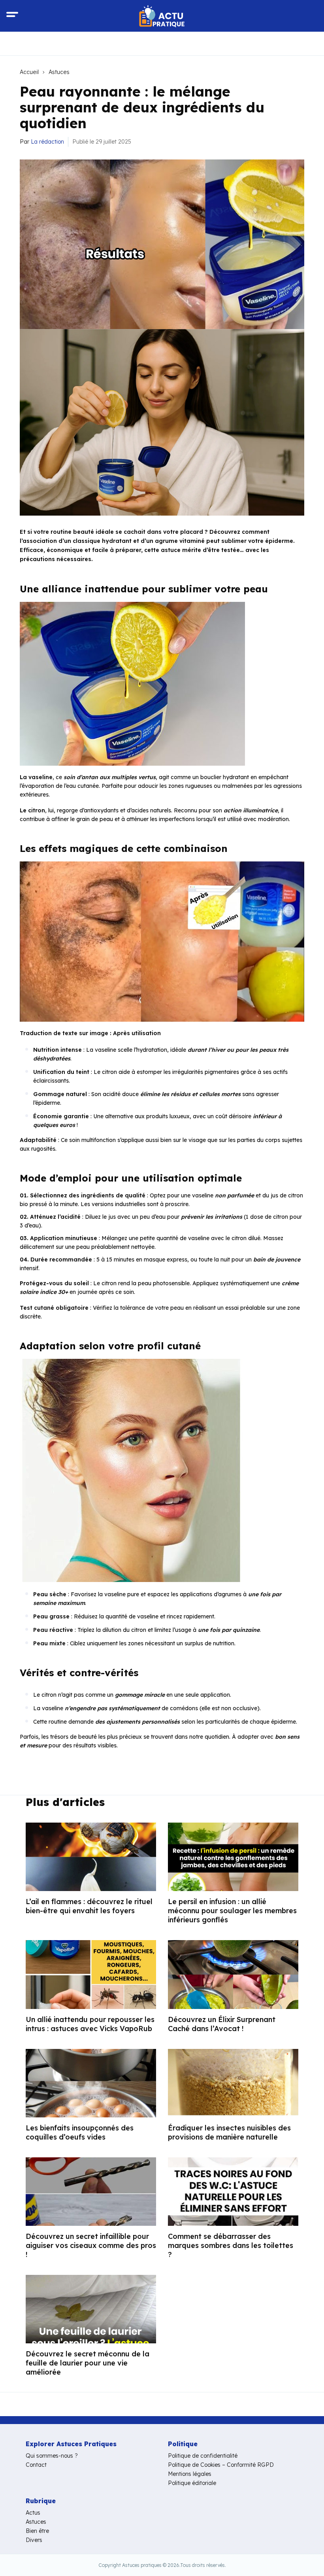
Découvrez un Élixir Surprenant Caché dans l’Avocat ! (222, 2024)
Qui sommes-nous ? (52, 2456)
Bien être (37, 2531)
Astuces (59, 72)
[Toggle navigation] (12, 16)
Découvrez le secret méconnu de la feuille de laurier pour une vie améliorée (88, 2363)
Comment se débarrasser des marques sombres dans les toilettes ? (231, 2245)
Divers (34, 2540)
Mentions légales (190, 2474)
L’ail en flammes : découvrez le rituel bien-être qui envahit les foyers (89, 1906)
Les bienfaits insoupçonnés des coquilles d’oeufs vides (80, 2132)
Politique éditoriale (192, 2483)
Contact (36, 2465)
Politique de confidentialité (203, 2456)
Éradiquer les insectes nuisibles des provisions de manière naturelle (229, 2132)
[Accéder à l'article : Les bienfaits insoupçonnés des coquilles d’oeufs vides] (91, 2083)
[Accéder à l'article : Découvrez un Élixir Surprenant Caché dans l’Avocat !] (233, 1974)
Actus (33, 2513)
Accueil (29, 72)
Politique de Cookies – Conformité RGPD (221, 2465)
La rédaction (47, 142)
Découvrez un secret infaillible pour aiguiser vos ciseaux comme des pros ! (91, 2245)
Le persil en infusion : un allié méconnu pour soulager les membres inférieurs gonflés (232, 1911)
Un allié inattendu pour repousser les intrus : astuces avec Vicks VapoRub (90, 2024)
